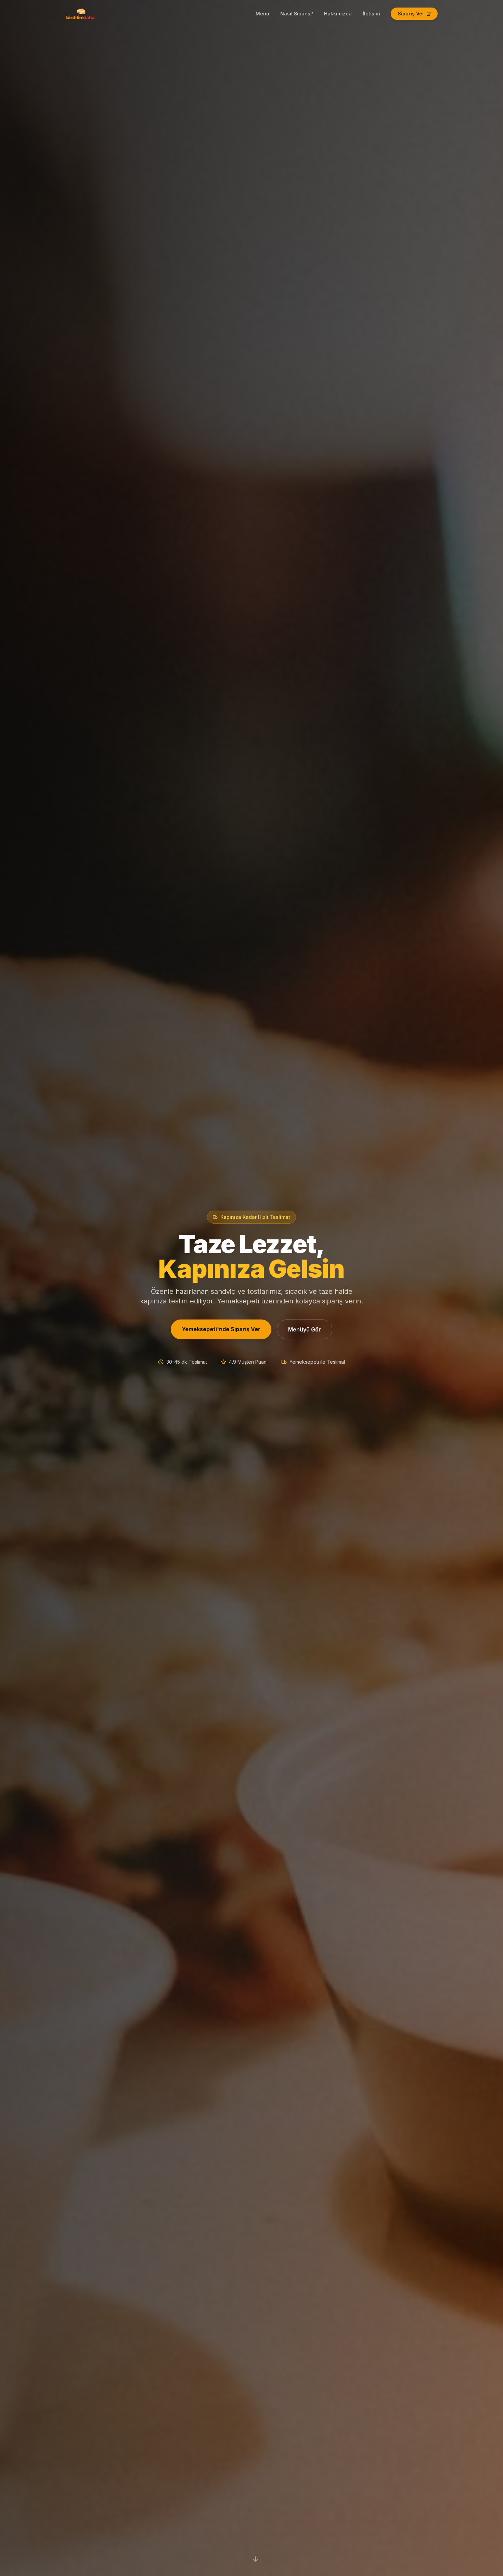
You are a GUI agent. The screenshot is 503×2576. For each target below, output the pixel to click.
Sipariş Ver (411, 14)
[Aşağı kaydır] (256, 2559)
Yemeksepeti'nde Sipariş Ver (221, 1329)
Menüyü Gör (305, 1329)
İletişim (371, 14)
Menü (262, 14)
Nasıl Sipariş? (297, 14)
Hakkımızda (338, 14)
